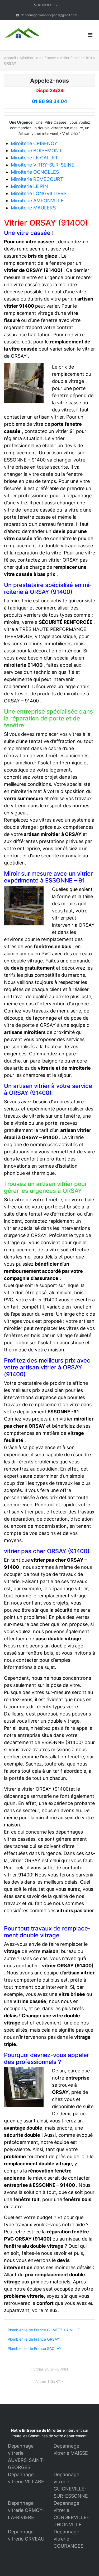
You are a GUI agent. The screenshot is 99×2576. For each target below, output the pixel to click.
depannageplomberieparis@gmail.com (49, 15)
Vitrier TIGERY (48, 2381)
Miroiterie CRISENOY (34, 143)
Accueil (10, 58)
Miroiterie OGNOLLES (35, 172)
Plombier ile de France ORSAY (33, 2339)
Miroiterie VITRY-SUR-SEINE (43, 165)
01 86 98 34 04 (49, 101)
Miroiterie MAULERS (33, 208)
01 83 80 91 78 (49, 5)
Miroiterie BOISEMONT (36, 151)
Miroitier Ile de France (38, 58)
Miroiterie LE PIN (29, 186)
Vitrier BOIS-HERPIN (51, 2369)
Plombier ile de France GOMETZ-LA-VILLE (44, 2330)
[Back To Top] (86, 2563)
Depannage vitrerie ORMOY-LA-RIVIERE (26, 2510)
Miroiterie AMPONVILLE (37, 201)
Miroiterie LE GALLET (34, 158)
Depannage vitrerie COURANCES (69, 2539)
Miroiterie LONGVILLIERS (39, 193)
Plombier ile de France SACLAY (34, 2348)
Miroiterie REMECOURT (37, 179)
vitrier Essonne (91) (76, 58)
